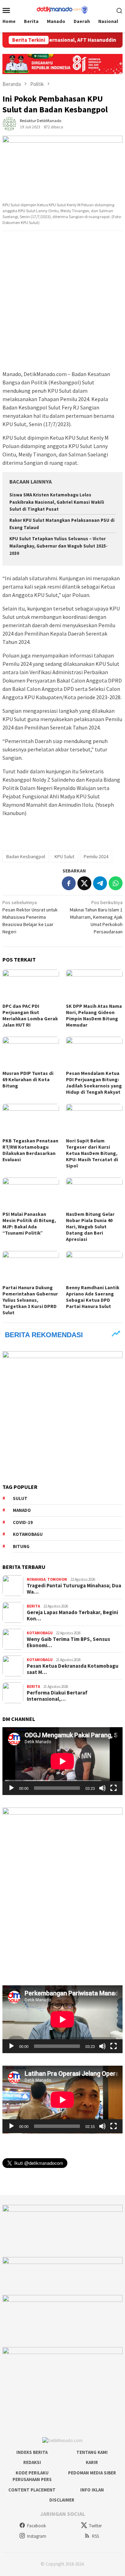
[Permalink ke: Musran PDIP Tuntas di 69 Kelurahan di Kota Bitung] (31, 1052)
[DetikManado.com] (62, 9)
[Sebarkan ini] (69, 883)
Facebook (36, 2526)
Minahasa (36, 1579)
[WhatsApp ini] (116, 883)
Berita (33, 1606)
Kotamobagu (28, 1534)
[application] (62, 1761)
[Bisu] (102, 1788)
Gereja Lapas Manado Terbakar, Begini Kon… (72, 1616)
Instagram (37, 2536)
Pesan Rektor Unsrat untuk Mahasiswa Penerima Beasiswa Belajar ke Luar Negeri (30, 917)
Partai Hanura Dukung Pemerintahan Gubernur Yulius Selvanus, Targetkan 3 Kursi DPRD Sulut (30, 1300)
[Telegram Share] (100, 883)
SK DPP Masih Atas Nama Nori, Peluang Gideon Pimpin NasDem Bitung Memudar (94, 1015)
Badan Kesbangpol (26, 856)
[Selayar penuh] (114, 1788)
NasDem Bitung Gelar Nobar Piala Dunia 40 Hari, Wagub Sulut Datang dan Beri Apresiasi (90, 1227)
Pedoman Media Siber (92, 2473)
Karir (92, 2462)
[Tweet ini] (84, 883)
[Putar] (11, 1788)
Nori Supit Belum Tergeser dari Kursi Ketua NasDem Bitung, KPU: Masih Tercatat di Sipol (92, 1153)
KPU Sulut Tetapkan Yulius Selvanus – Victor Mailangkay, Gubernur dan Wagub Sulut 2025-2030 (59, 546)
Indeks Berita (32, 2452)
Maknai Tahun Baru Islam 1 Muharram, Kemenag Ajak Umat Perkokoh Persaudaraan (96, 917)
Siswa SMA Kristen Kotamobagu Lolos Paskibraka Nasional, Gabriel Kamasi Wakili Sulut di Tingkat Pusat (57, 502)
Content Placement (32, 2490)
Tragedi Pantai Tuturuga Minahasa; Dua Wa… (74, 1589)
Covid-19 (23, 1522)
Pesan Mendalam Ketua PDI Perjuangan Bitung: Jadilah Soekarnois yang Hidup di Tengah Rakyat (94, 1083)
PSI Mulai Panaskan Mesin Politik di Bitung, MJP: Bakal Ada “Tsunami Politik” (29, 1223)
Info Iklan (92, 2490)
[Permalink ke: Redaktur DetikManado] (9, 123)
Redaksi (32, 2462)
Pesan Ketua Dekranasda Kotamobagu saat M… (73, 1669)
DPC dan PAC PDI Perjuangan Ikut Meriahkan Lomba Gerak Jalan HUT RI (30, 1015)
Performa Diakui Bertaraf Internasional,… (57, 1696)
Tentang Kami (92, 2452)
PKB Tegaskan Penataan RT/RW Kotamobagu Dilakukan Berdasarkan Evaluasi (30, 1150)
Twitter (95, 2526)
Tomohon (57, 1579)
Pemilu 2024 (96, 856)
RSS (95, 2536)
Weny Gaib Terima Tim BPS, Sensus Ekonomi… (68, 1642)
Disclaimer (62, 2500)
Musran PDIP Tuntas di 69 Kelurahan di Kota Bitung (28, 1079)
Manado (22, 1510)
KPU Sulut (64, 856)
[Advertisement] (62, 301)
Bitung (21, 1546)
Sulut (20, 1498)
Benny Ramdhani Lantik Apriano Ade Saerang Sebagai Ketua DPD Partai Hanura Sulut (93, 1297)
